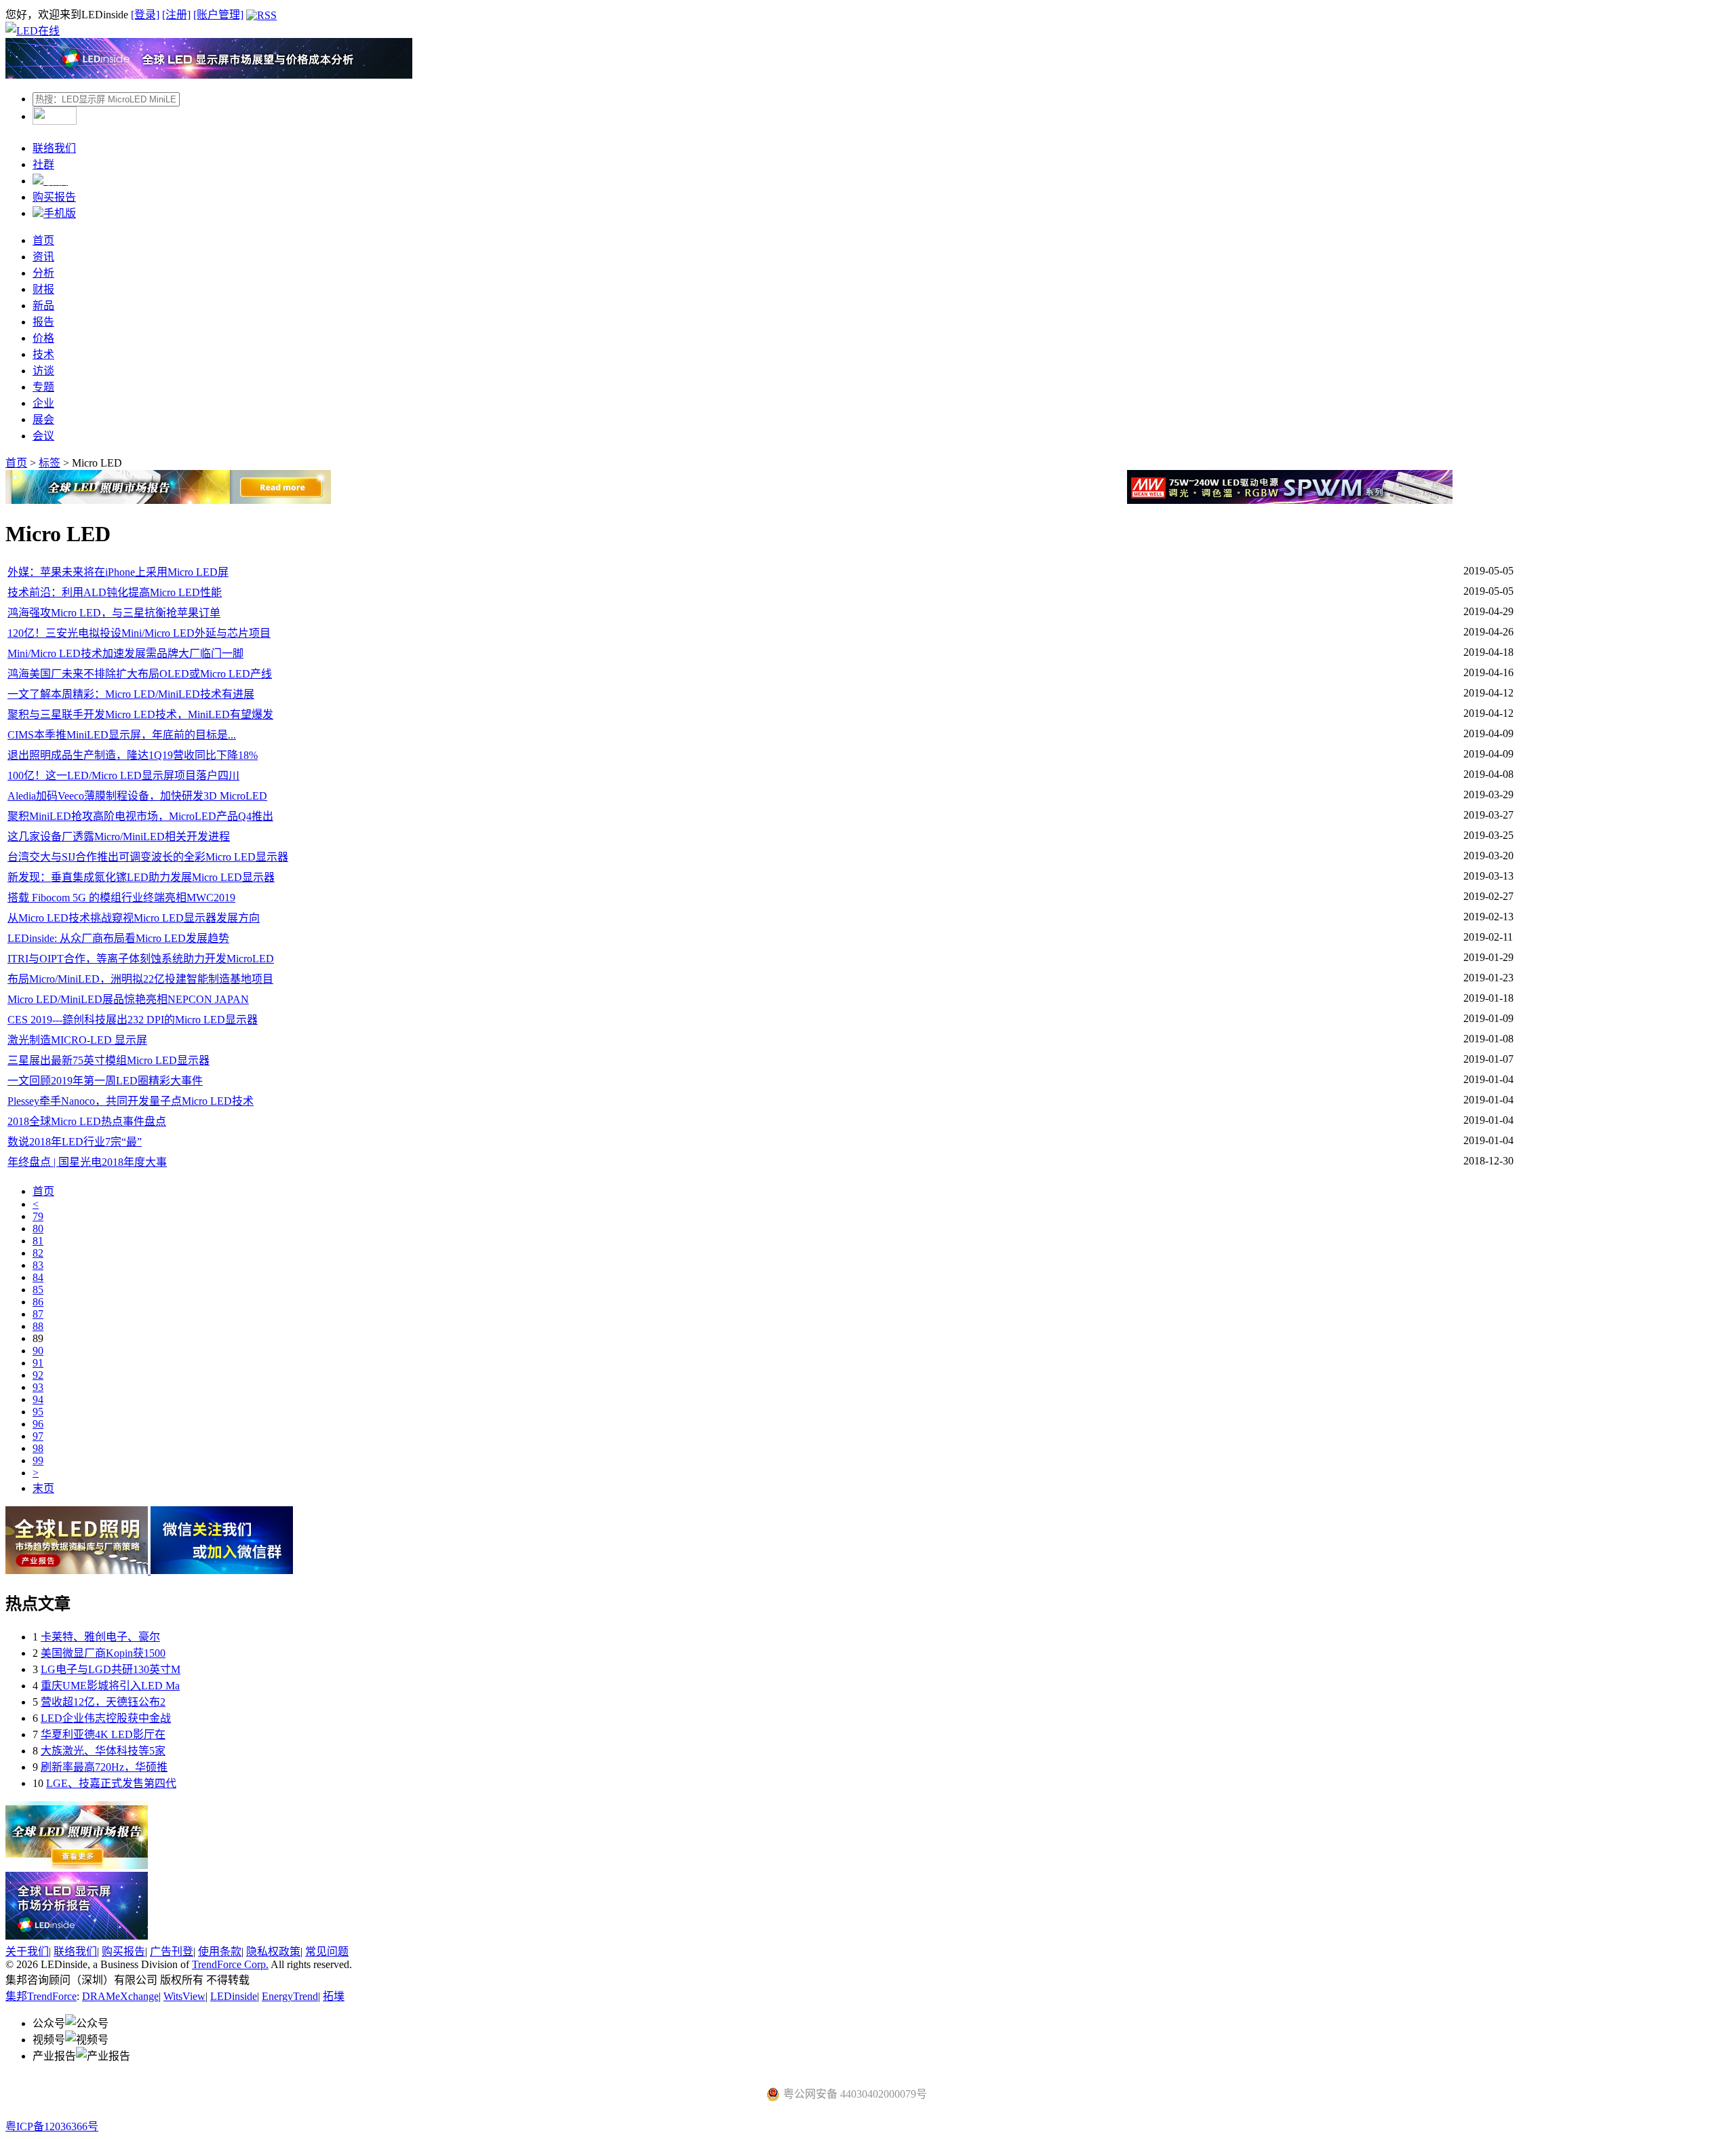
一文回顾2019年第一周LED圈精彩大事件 (105, 1081)
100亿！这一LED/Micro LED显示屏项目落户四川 (123, 776)
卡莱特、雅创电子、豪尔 (100, 1637)
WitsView (184, 1996)
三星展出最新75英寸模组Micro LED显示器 (108, 1060)
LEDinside (234, 1996)
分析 (43, 273)
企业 (43, 403)
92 (38, 1375)
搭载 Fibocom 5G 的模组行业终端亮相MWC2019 (121, 898)
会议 (43, 436)
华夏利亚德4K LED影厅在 (103, 1734)
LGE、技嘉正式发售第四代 (111, 1783)
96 (38, 1424)
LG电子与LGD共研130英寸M (111, 1669)
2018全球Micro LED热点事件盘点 (87, 1121)
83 (38, 1265)
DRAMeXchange (120, 1996)
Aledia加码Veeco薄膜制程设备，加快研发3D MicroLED (137, 796)
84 (38, 1277)
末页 (43, 1488)
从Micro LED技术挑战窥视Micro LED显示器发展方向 (134, 918)
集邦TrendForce (41, 1996)
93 (38, 1387)
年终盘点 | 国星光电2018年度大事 (87, 1162)
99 (38, 1460)
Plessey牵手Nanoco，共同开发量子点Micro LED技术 (131, 1101)
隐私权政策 (273, 1951)
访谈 (43, 371)
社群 (43, 164)
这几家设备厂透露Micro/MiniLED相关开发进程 (119, 837)
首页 (43, 240)
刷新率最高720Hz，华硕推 (104, 1767)
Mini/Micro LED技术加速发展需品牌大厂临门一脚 (125, 653)
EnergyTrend (290, 1996)
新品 (43, 306)
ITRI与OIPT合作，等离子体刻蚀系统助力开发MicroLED (141, 959)
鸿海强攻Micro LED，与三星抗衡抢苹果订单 (114, 613)
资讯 (43, 257)
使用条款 (220, 1951)
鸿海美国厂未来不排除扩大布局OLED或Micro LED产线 (140, 674)
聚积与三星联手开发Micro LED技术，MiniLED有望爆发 (140, 714)
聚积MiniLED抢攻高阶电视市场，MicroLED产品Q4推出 (140, 816)
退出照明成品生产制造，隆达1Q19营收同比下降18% (133, 755)
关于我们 (27, 1951)
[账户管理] (218, 15)
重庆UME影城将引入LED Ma (110, 1686)
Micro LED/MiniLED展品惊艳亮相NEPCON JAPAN (128, 999)
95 (38, 1412)
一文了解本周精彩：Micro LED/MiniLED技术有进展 (131, 694)
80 (38, 1229)
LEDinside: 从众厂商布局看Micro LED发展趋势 (118, 938)
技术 (43, 354)
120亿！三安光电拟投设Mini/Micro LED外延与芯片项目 (139, 633)
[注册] (176, 15)
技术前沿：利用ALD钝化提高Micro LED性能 (115, 592)
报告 (43, 322)
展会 (43, 419)
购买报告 (54, 197)
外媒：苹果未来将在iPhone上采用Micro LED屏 (118, 572)
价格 (43, 338)
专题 (43, 387)
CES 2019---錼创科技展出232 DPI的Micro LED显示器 (133, 1020)
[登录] (145, 15)
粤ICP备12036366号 (52, 2126)
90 (38, 1351)
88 (38, 1326)
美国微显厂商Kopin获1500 (103, 1653)
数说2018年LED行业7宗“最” (75, 1142)
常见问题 (327, 1951)
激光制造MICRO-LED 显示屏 (77, 1040)
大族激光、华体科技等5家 (103, 1751)
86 (38, 1302)
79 (38, 1216)
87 (38, 1314)
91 (38, 1363)
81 (38, 1241)
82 (38, 1253)
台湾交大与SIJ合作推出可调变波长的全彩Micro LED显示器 (148, 857)
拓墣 (334, 1996)
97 (38, 1436)
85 (38, 1290)
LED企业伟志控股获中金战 (106, 1718)
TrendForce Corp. (230, 1964)
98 (38, 1448)
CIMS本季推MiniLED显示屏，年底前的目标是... (122, 735)
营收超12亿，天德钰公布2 (103, 1702)
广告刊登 (172, 1951)
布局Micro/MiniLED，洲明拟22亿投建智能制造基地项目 (140, 979)
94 (38, 1399)
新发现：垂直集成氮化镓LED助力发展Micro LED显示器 (141, 877)
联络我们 (54, 148)
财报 (43, 289)
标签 (50, 463)
